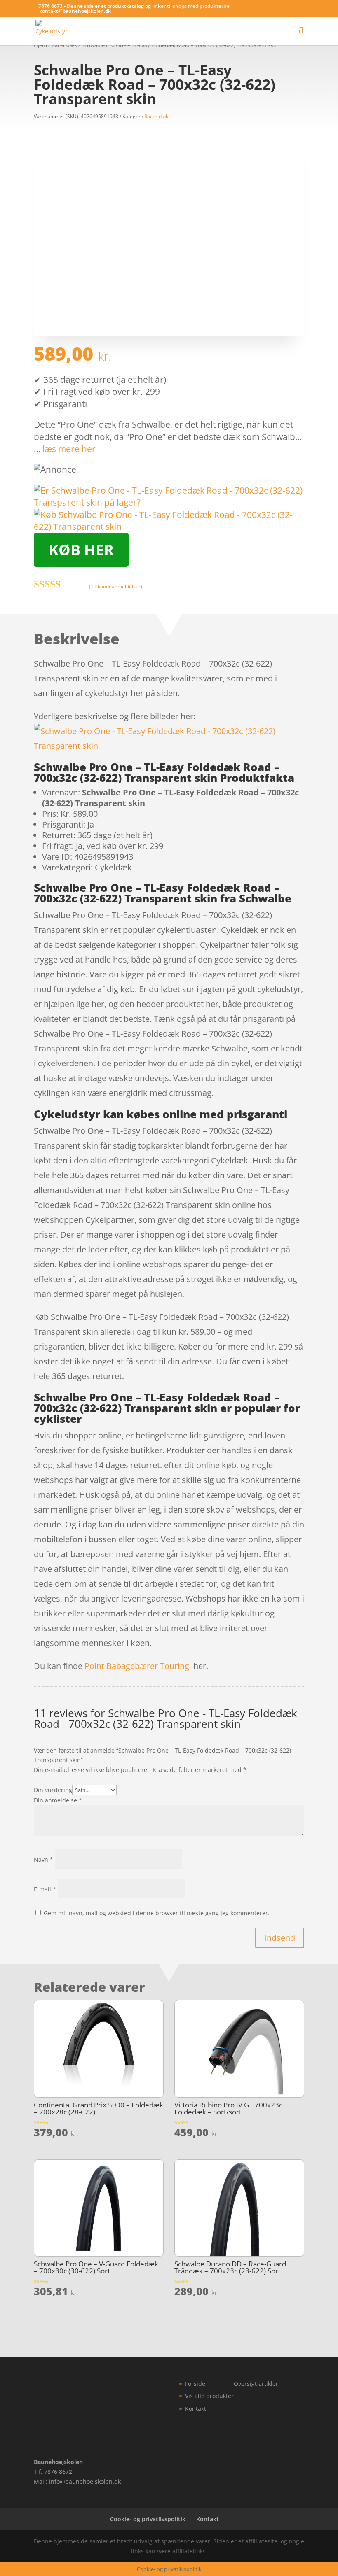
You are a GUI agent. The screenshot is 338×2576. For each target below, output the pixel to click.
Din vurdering (53, 1790)
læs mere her (69, 449)
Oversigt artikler (256, 2384)
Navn (43, 1859)
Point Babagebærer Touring (137, 1666)
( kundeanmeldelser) (116, 586)
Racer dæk (156, 116)
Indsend (280, 1938)
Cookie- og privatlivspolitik (148, 2519)
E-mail (45, 1889)
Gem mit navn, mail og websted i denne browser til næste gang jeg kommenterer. (157, 1913)
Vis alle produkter (209, 2396)
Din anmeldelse (58, 1800)
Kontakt (196, 2409)
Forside (195, 2384)
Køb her (81, 550)
